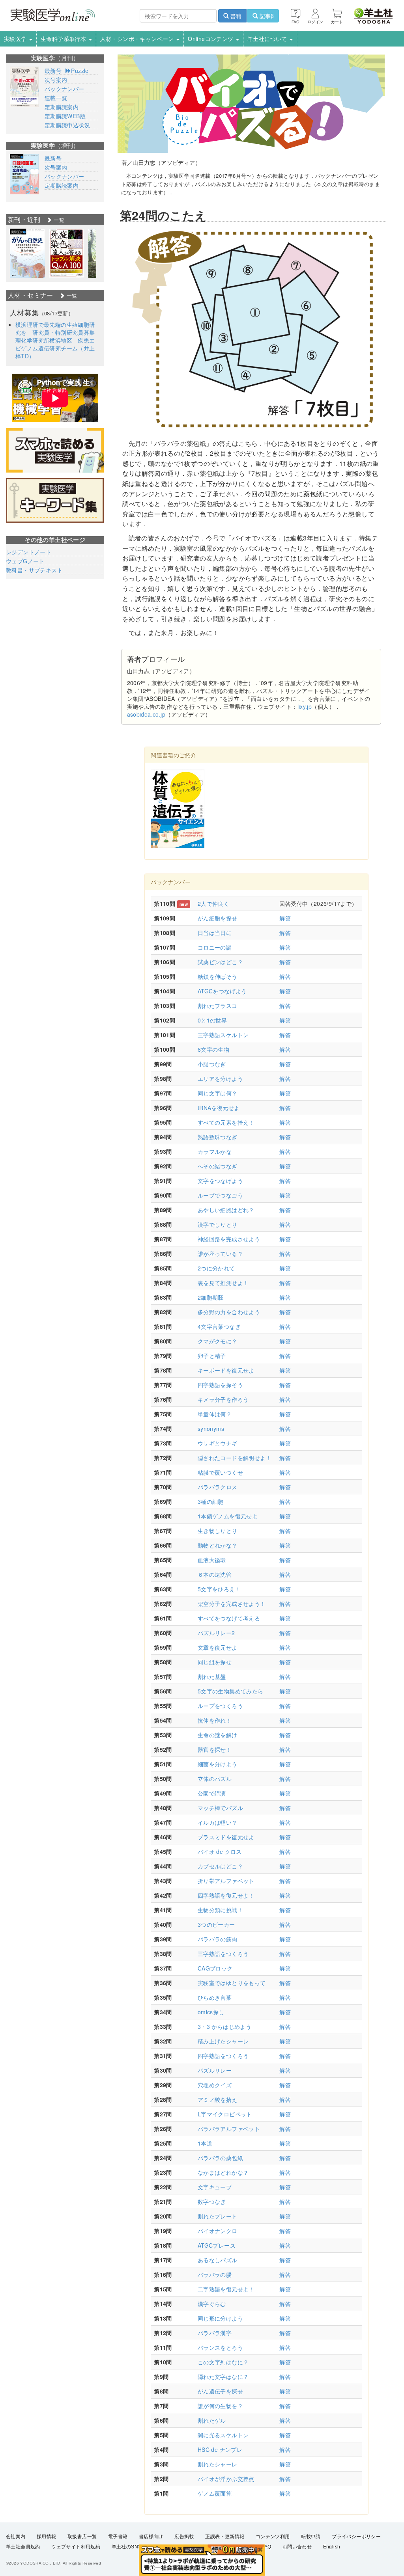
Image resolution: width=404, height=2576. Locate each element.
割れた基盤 (212, 1676)
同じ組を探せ (215, 1662)
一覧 (58, 220)
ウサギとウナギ (218, 1443)
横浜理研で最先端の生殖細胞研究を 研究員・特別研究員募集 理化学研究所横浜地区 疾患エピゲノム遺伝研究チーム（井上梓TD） (58, 340)
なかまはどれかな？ (223, 2172)
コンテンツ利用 (273, 2537)
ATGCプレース (217, 2245)
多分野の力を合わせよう (229, 1312)
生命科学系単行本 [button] (64, 39)
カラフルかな (215, 1151)
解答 (285, 918)
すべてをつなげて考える (229, 1618)
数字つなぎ (212, 2202)
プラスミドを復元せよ (226, 1837)
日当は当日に (215, 933)
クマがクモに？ (218, 1341)
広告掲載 (184, 2537)
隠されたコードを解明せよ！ (235, 1458)
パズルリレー (215, 2070)
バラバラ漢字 (215, 2333)
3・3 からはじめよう (224, 2027)
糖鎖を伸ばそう (218, 976)
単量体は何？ (215, 1414)
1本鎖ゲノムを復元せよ (228, 1516)
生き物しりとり (218, 1531)
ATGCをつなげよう (222, 991)
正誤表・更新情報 (225, 2537)
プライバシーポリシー (356, 2537)
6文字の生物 (213, 1049)
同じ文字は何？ (218, 1093)
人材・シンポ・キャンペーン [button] (138, 39)
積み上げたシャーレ (223, 2041)
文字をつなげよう (220, 1181)
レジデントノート (29, 552)
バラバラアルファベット (229, 2129)
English (332, 2547)
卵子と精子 (212, 1356)
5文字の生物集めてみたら (231, 1691)
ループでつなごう (220, 1195)
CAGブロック (215, 1968)
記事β (266, 16)
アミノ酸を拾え (218, 2099)
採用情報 (47, 2537)
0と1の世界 (212, 1020)
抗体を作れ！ (215, 1720)
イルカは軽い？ (218, 1822)
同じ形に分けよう (220, 2318)
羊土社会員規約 (23, 2547)
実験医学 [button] (16, 39)
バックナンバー (65, 89)
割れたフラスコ (218, 1006)
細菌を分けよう (218, 1764)
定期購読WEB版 (65, 116)
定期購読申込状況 (67, 125)
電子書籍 (118, 2537)
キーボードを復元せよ (226, 1370)
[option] (27, 253)
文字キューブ (215, 2187)
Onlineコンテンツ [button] (211, 39)
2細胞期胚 (211, 1297)
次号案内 (56, 80)
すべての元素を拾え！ (226, 1122)
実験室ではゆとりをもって (232, 1983)
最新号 (53, 71)
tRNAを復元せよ (219, 1108)
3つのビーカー (216, 1924)
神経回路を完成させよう (229, 1239)
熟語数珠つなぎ (218, 1137)
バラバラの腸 (215, 2274)
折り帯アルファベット (226, 1881)
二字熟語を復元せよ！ (226, 2289)
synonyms (211, 1429)
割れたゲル (212, 2420)
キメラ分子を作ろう (223, 1399)
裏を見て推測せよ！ (223, 1283)
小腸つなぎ (212, 1064)
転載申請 (311, 2537)
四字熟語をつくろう (223, 2056)
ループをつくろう (220, 1706)
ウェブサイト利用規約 (76, 2547)
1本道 (205, 2143)
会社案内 (16, 2537)
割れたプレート (218, 2216)
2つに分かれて (216, 1268)
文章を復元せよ (218, 1647)
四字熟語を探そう (220, 1385)
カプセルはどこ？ (220, 1866)
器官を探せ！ (215, 1749)
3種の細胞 (211, 1501)
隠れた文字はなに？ (223, 2377)
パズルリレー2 (216, 1633)
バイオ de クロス (220, 1851)
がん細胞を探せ (218, 918)
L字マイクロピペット (225, 2114)
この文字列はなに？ (223, 2362)
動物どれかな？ (218, 1545)
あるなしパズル (218, 2260)
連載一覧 (56, 98)
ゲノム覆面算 (215, 2493)
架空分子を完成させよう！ (232, 1604)
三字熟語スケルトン (223, 1035)
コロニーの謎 (215, 947)
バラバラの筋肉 (218, 1939)
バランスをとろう (220, 2347)
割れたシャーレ (218, 2464)
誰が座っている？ (220, 1254)
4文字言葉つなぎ (219, 1326)
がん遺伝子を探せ (220, 2391)
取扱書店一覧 (82, 2537)
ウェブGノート (25, 561)
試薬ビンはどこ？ (220, 962)
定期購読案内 (62, 107)
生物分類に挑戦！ (220, 1910)
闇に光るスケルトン (223, 2435)
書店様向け (151, 2537)
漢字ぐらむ (212, 2304)
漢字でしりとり (218, 1224)
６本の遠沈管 (215, 1574)
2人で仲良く (213, 903)
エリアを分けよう (220, 1078)
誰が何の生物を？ (220, 2406)
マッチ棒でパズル (220, 1808)
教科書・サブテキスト (34, 570)
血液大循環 (212, 1560)
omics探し (211, 2012)
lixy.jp (305, 706)
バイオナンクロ (218, 2231)
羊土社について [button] (268, 39)
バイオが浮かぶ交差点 (226, 2479)
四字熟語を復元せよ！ (226, 1895)
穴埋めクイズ (215, 2085)
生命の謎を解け (218, 1735)
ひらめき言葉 (215, 1997)
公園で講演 (212, 1793)
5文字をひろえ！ (219, 1589)
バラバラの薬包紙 (220, 2158)
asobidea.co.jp (146, 714)
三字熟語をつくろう (223, 1954)
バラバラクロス (218, 1487)
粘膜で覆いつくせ (220, 1472)
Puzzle (80, 71)
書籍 (235, 16)
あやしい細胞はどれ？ (226, 1210)
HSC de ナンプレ (220, 2449)
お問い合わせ (297, 2547)
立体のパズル (215, 1779)
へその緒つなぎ (218, 1166)
